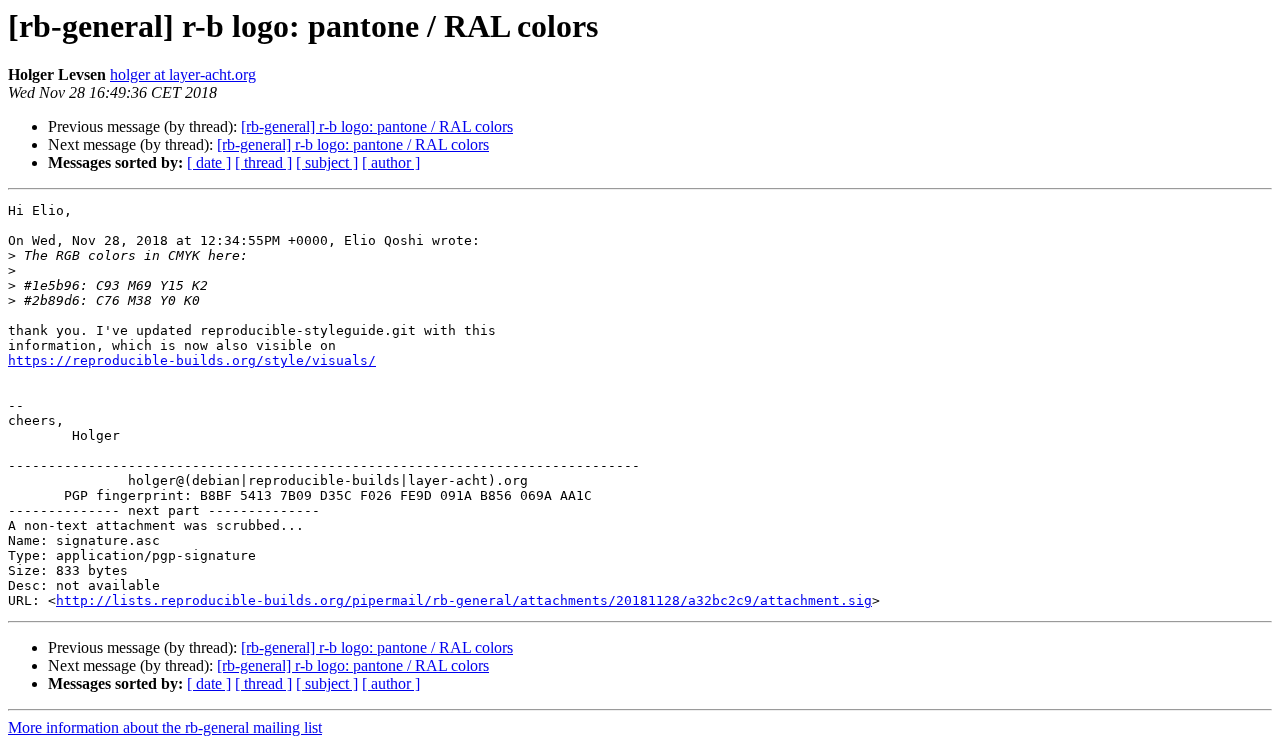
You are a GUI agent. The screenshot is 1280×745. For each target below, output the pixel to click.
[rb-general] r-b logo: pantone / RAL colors (377, 126)
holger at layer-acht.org (183, 74)
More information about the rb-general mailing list (165, 727)
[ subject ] (327, 162)
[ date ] (209, 162)
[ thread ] (263, 162)
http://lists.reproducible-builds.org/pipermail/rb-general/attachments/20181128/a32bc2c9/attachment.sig (464, 600)
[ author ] (391, 162)
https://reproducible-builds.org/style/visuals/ (192, 360)
